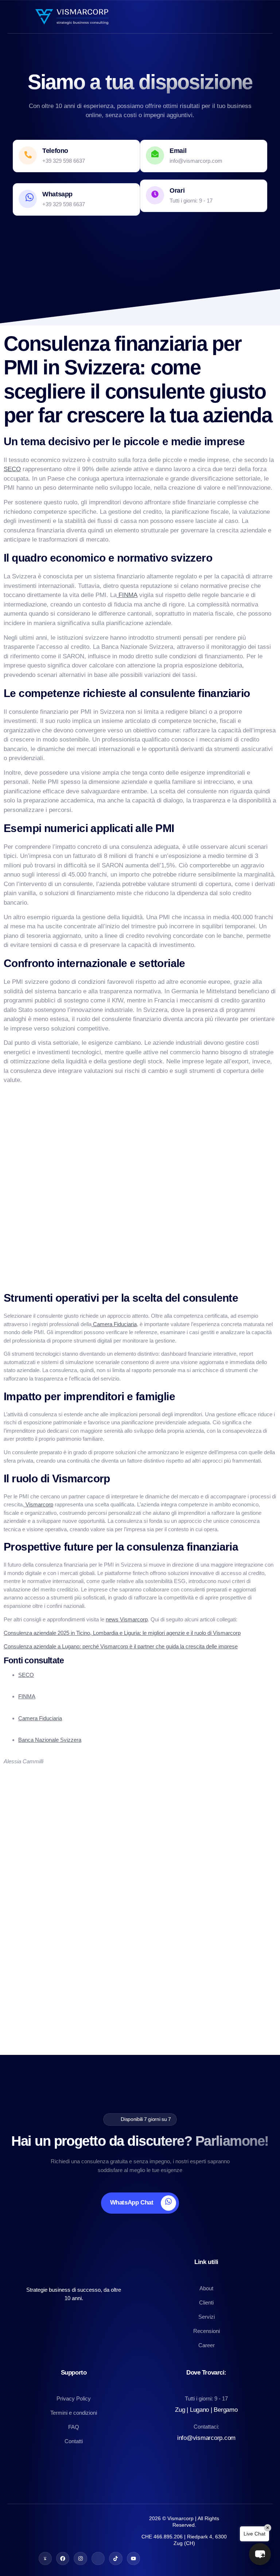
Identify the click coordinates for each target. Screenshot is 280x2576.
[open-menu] (270, 17)
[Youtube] (133, 2558)
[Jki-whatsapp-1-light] (45, 2558)
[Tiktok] (116, 2558)
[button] (260, 2554)
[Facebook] (63, 2558)
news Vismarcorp (127, 1619)
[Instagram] (80, 2558)
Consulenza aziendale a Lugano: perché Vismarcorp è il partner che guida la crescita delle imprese (121, 1646)
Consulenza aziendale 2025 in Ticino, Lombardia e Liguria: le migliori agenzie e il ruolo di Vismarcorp (122, 1633)
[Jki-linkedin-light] (98, 2558)
